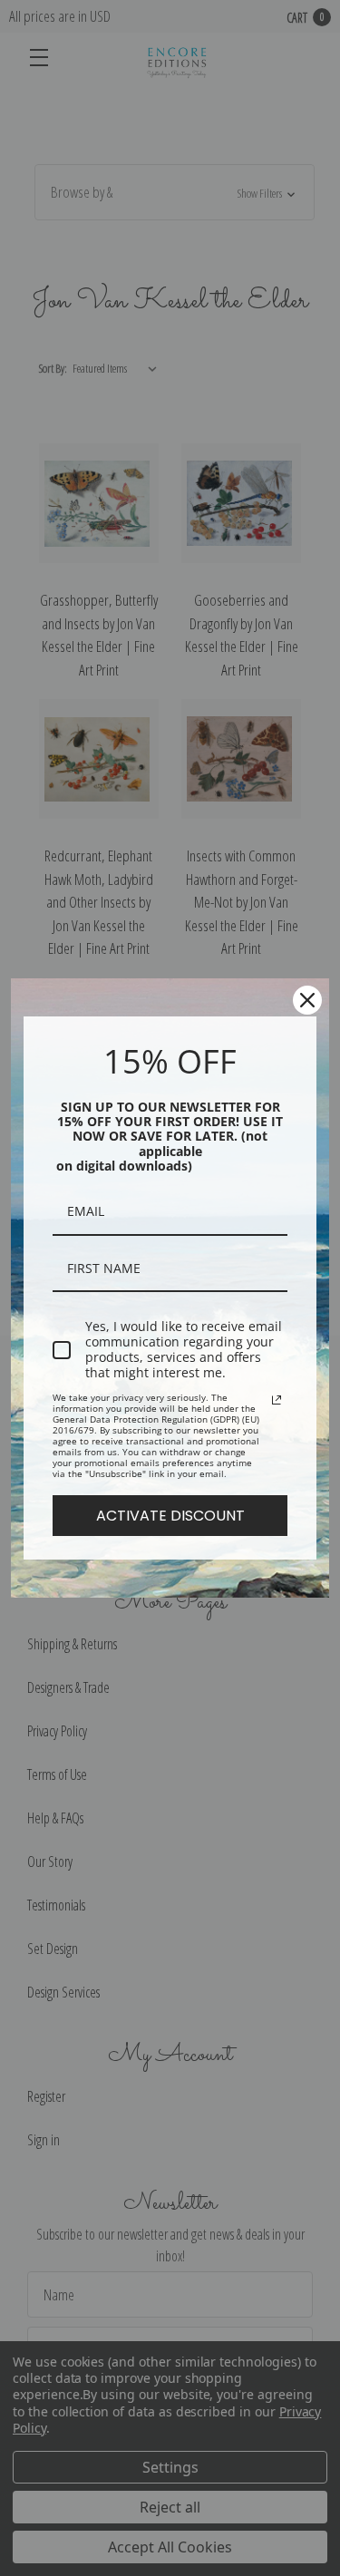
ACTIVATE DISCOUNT (170, 1516)
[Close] (307, 1000)
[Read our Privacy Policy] (277, 1400)
